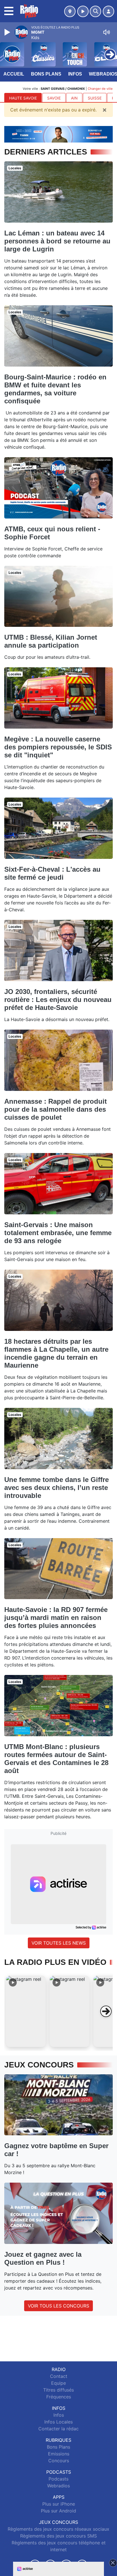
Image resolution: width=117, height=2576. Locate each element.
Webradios (58, 2486)
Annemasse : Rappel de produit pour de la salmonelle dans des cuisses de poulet (56, 1109)
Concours (59, 2461)
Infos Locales (58, 2422)
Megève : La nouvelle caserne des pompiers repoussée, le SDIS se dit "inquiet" (58, 747)
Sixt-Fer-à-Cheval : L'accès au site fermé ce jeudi (52, 873)
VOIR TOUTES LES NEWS (59, 1943)
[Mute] (106, 32)
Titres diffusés (58, 2390)
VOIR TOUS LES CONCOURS (58, 2306)
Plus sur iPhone (59, 2504)
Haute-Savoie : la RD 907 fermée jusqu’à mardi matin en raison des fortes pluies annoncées (56, 1618)
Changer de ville (100, 89)
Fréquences (59, 2397)
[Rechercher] (95, 11)
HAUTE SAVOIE (23, 98)
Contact (59, 2376)
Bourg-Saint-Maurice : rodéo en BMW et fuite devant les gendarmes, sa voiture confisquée (55, 389)
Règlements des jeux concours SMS (58, 2536)
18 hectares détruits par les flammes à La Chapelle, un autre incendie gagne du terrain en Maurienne (56, 1353)
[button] (26, 2011)
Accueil (14, 74)
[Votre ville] (70, 11)
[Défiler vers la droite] (106, 2011)
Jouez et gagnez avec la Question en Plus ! (43, 2258)
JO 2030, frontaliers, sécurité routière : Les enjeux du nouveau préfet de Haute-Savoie (58, 1000)
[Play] (8, 32)
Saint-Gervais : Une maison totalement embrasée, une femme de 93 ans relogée (58, 1233)
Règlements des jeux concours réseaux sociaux (58, 2529)
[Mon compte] (108, 11)
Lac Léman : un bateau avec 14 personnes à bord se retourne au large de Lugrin (57, 241)
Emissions (59, 2454)
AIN (74, 98)
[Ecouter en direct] (83, 11)
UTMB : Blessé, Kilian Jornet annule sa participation (51, 641)
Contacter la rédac (58, 2429)
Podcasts (58, 2479)
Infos (75, 74)
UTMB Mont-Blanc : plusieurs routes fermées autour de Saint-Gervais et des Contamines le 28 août (56, 1759)
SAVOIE (54, 98)
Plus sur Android (58, 2511)
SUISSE (95, 98)
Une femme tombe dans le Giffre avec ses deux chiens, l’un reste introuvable (57, 1488)
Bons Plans (46, 74)
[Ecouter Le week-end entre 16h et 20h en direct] (58, 134)
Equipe (58, 2383)
